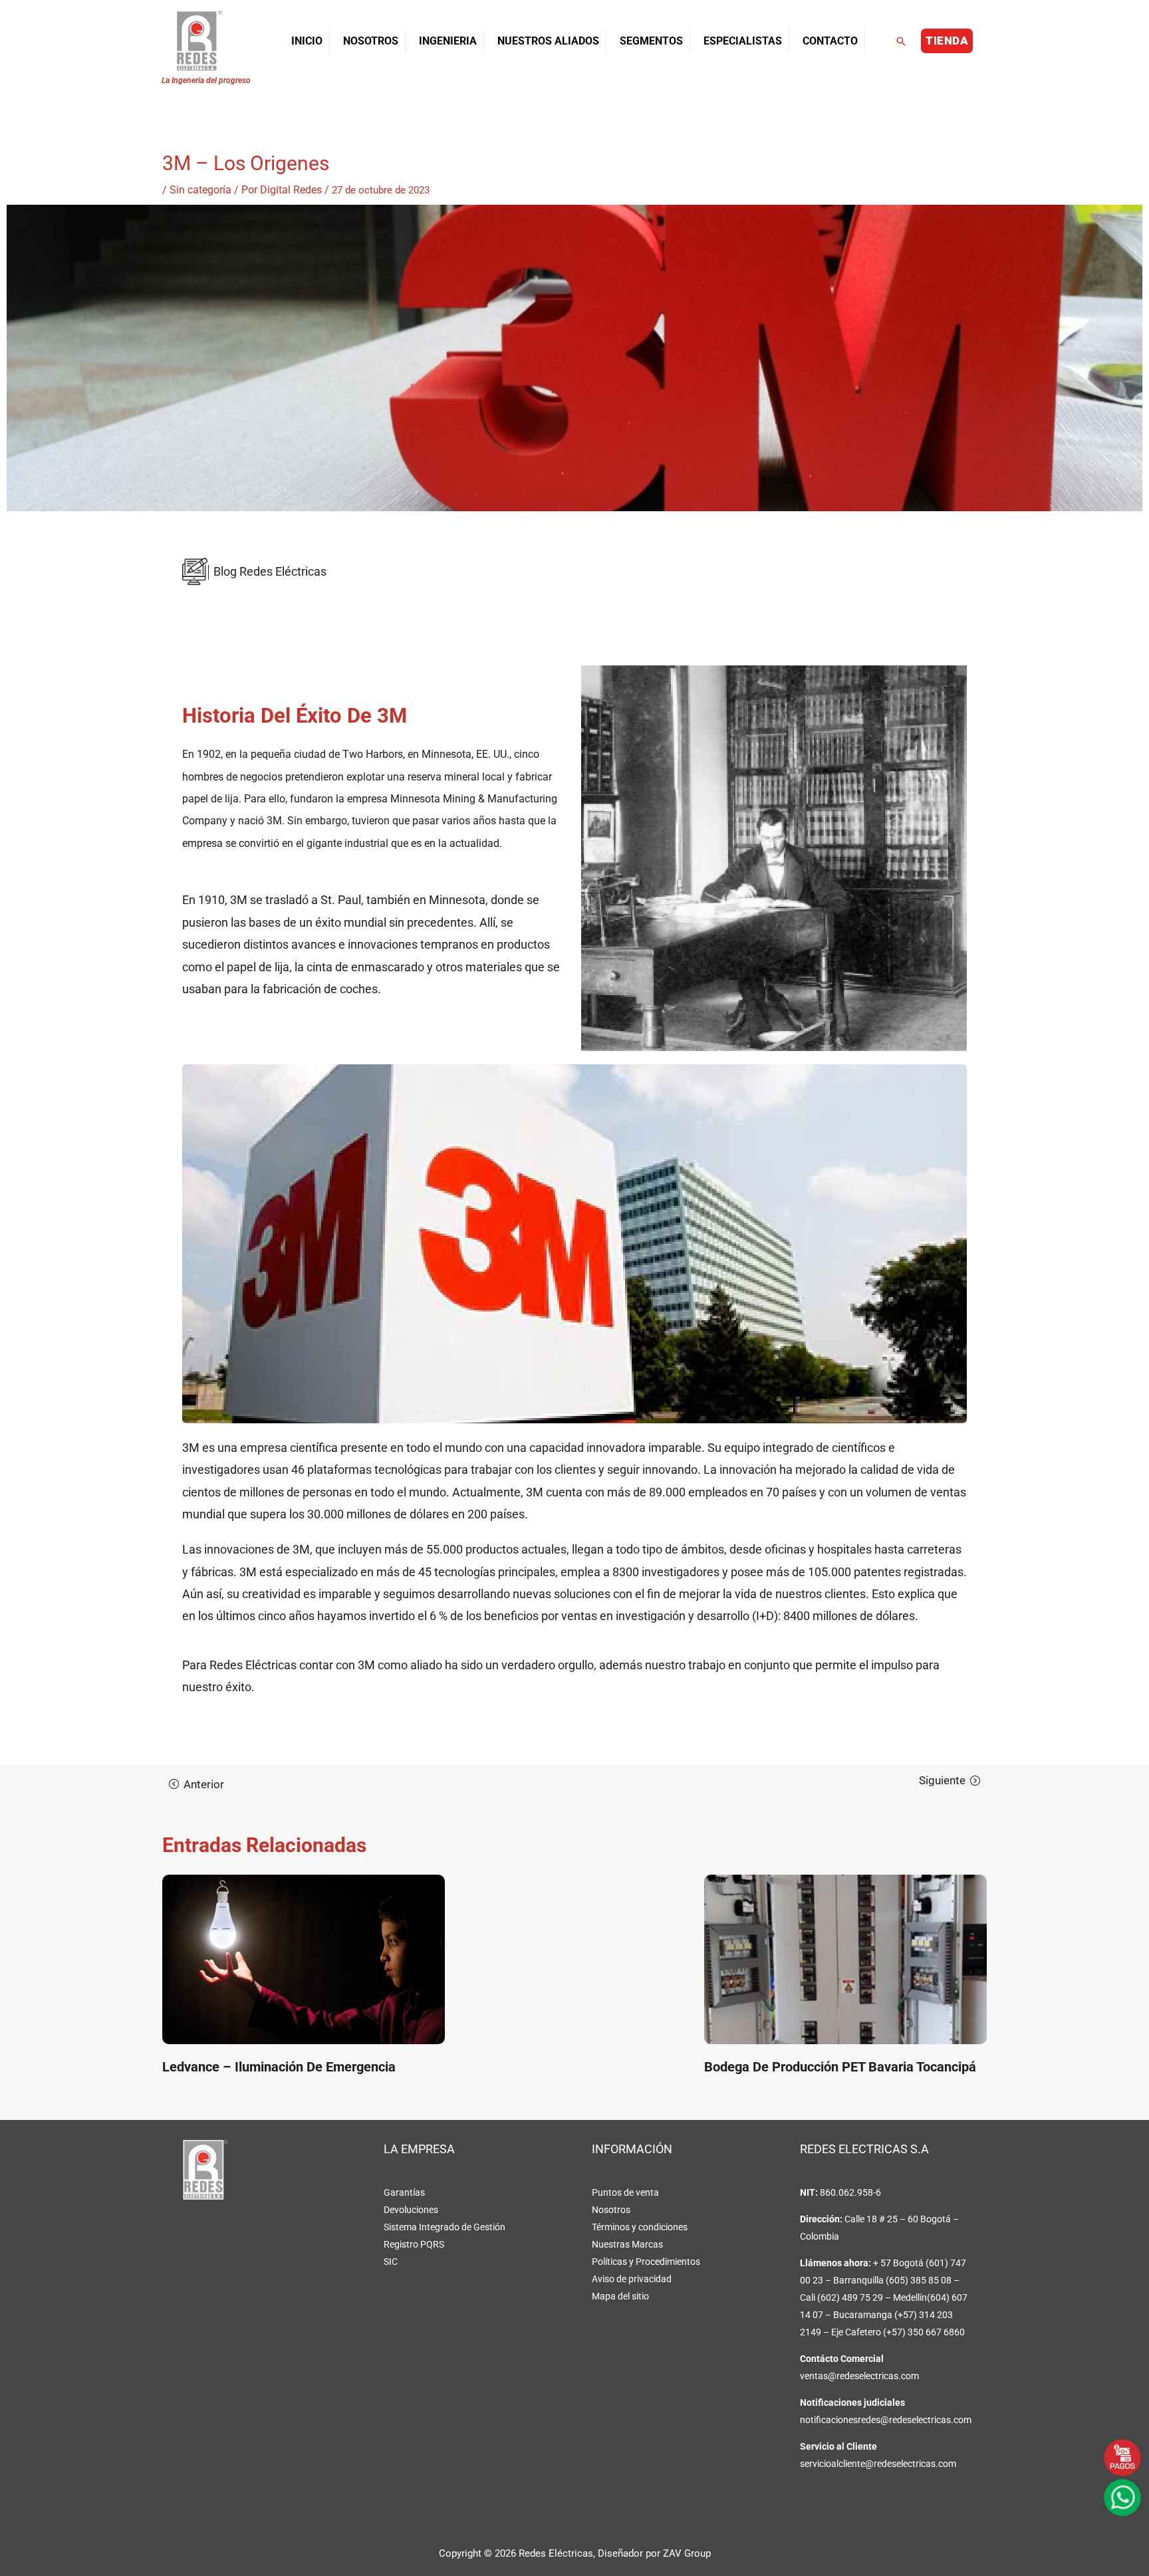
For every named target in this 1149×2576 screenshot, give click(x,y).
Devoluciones (411, 2210)
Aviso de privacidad (632, 2279)
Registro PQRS (414, 2244)
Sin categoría (200, 190)
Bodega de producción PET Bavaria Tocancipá (840, 2067)
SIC (391, 2262)
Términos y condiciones (640, 2227)
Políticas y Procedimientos (646, 2262)
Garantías (404, 2192)
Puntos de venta (625, 2192)
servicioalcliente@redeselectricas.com (878, 2464)
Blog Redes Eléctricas (270, 571)
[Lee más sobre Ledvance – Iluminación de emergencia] (304, 1959)
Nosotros (611, 2210)
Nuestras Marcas (627, 2244)
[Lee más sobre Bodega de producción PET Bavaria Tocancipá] (845, 1959)
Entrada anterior (196, 1784)
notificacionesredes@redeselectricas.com (886, 2420)
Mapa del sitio (620, 2296)
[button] (901, 41)
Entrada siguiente (950, 1780)
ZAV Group (687, 2553)
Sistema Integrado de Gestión (445, 2227)
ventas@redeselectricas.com (859, 2376)
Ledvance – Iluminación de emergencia (279, 2067)
